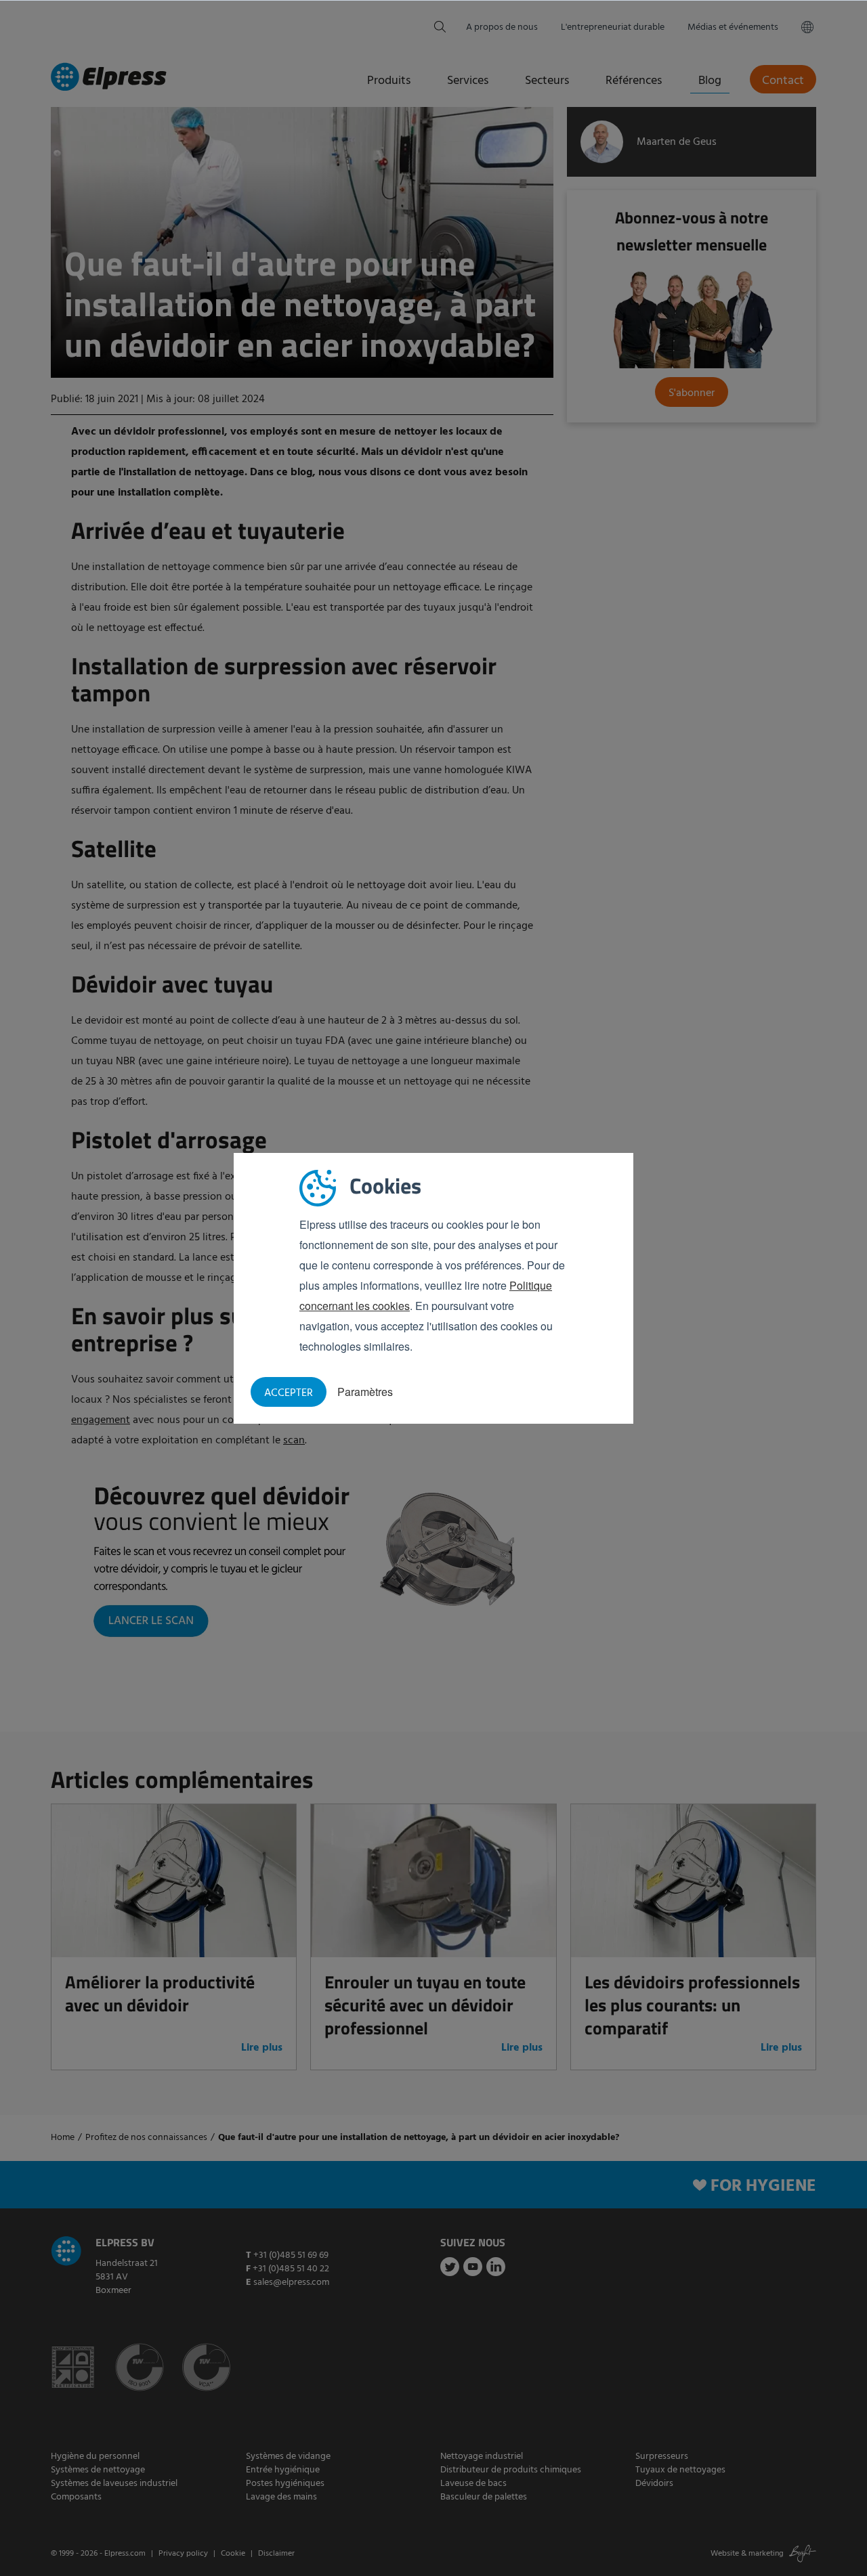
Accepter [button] (289, 1393)
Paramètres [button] (365, 1392)
